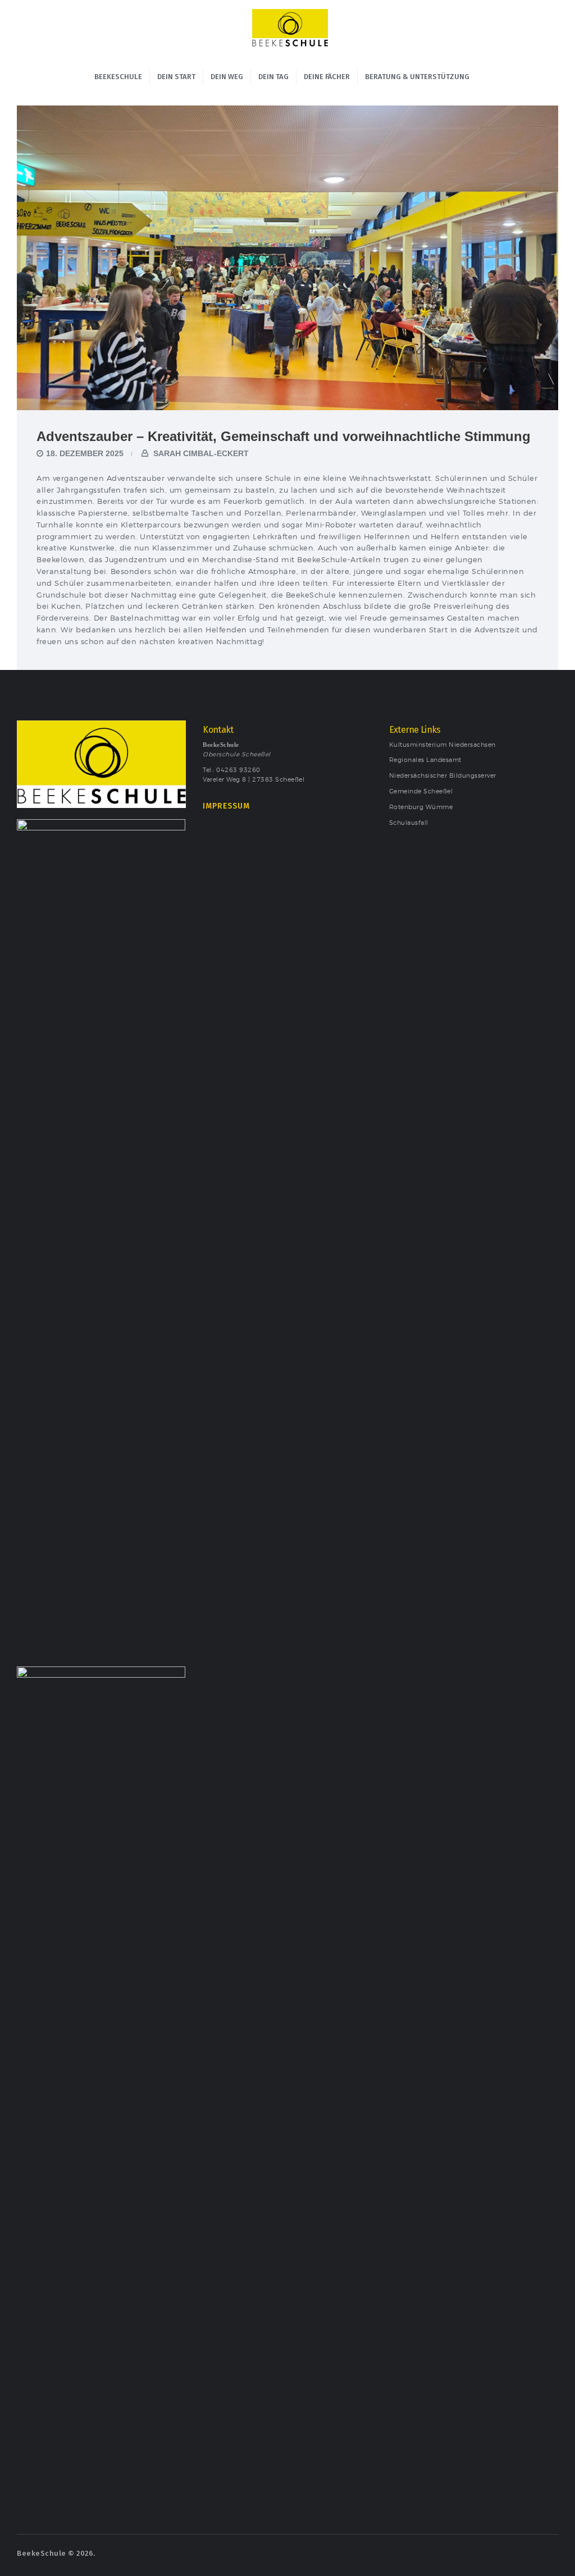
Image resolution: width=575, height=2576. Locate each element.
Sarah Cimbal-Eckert (200, 453)
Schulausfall (409, 823)
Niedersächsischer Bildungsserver (443, 776)
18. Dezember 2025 (85, 453)
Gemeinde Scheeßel (421, 791)
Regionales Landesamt (425, 760)
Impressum (226, 806)
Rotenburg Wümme (421, 807)
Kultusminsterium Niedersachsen (442, 745)
